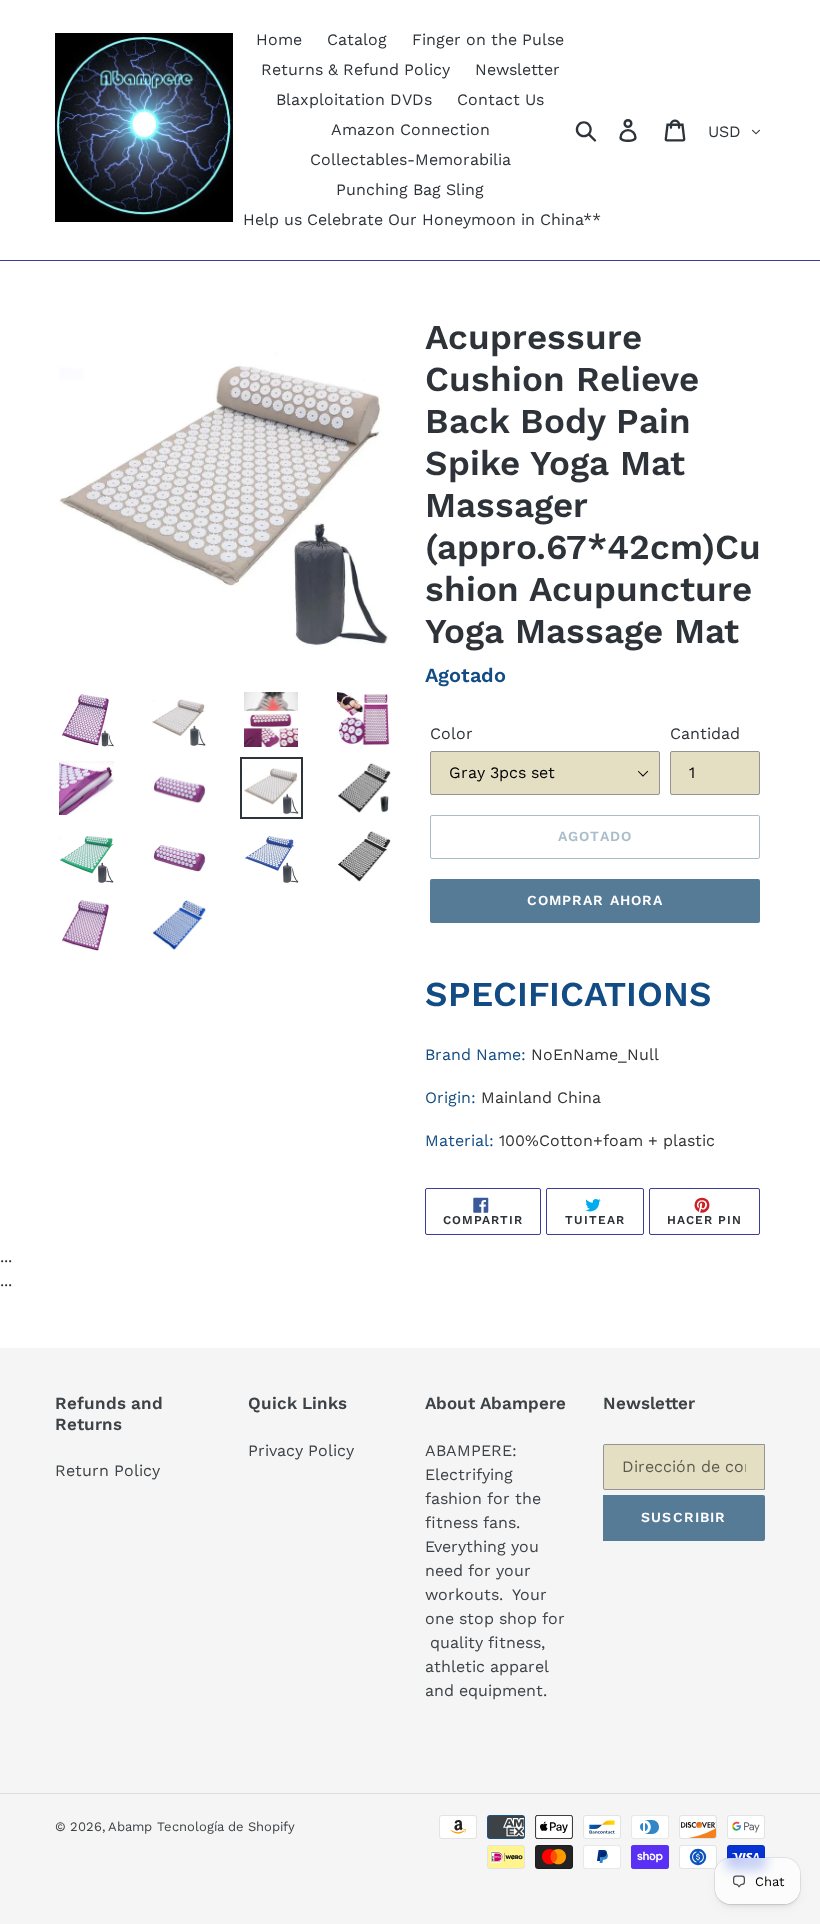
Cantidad (705, 733)
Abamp (130, 1826)
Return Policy (107, 1470)
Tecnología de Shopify (226, 1826)
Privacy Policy (301, 1450)
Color (451, 733)
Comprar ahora (595, 900)
